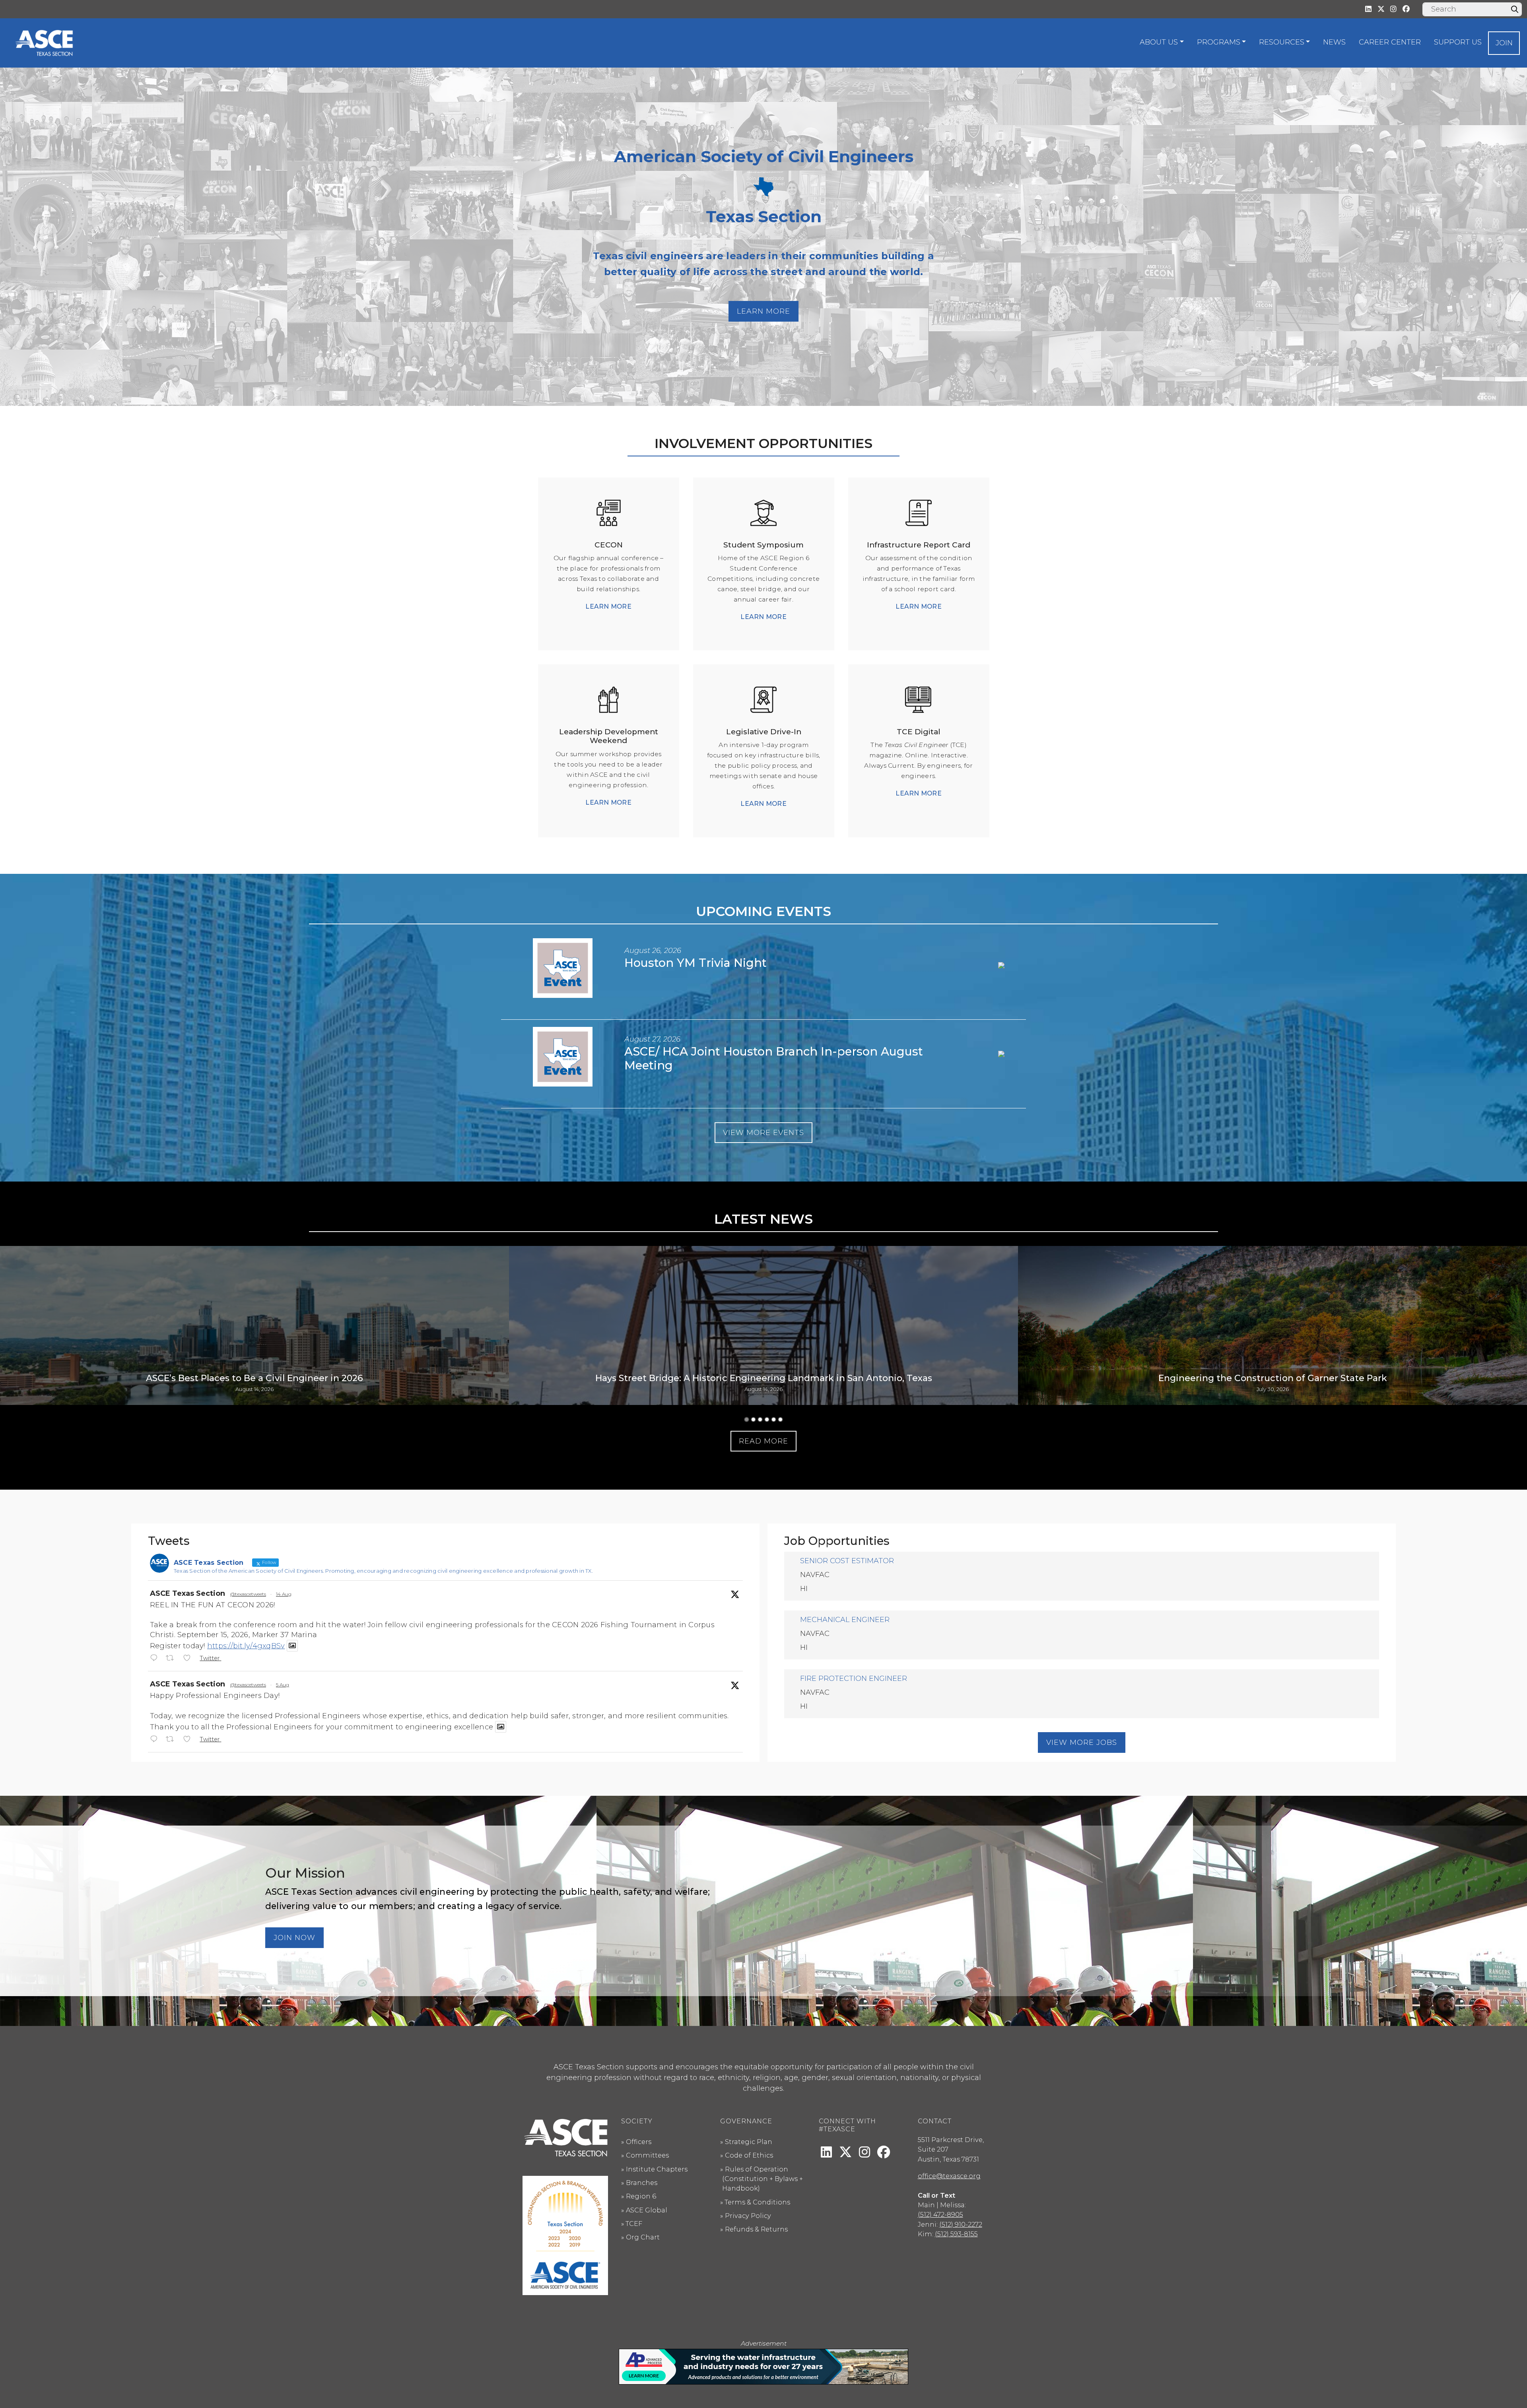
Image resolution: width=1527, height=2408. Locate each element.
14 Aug (284, 1594)
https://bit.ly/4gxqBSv (246, 1646)
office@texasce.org (949, 2176)
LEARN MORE (608, 606)
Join (1504, 43)
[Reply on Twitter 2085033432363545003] (156, 1740)
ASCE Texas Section (187, 1593)
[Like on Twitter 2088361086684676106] (189, 1659)
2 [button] (753, 1419)
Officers (639, 2142)
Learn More (763, 311)
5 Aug (283, 1685)
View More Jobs (1082, 1742)
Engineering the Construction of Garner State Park (1273, 1378)
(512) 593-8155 (956, 2234)
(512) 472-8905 (940, 2214)
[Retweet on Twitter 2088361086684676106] (172, 1659)
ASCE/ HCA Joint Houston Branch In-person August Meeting (774, 1058)
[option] (254, 1325)
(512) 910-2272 (961, 2224)
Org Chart (643, 2237)
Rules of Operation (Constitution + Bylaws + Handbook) (763, 2179)
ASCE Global (647, 2210)
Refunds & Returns (756, 2229)
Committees (647, 2155)
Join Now (294, 1938)
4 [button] (767, 1419)
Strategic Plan (749, 2142)
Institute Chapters (657, 2169)
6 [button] (780, 1419)
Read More (763, 1441)
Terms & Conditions (757, 2202)
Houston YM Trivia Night (696, 963)
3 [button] (760, 1419)
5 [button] (774, 1419)
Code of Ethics (749, 2155)
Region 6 (641, 2196)
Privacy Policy (748, 2216)
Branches (642, 2183)
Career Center (1390, 42)
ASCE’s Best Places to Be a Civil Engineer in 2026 (254, 1378)
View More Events (763, 1133)
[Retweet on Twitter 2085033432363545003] (172, 1740)
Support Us (1458, 42)
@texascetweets (248, 1594)
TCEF (634, 2224)
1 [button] (747, 1419)
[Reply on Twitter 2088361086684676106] (156, 1659)
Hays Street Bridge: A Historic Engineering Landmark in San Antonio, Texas (764, 1378)
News (1334, 42)
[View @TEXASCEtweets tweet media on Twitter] (292, 1646)
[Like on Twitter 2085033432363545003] (189, 1740)
